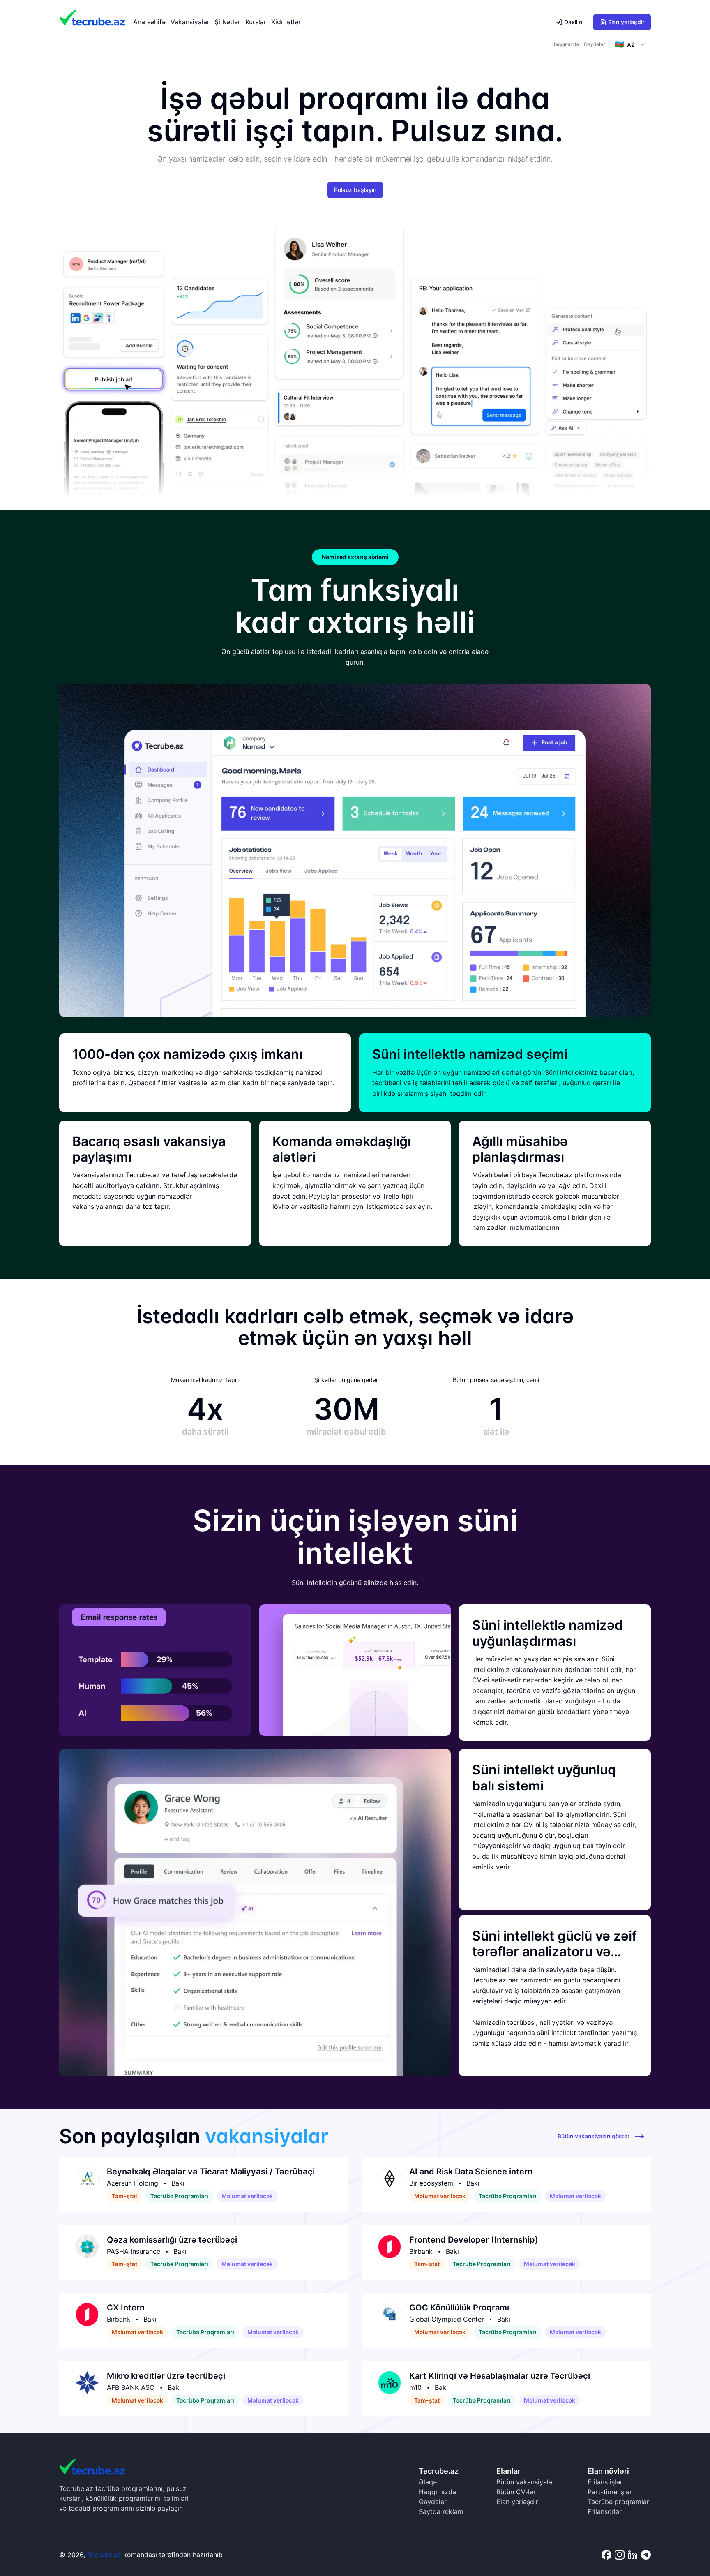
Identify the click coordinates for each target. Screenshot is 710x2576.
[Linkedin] (633, 2555)
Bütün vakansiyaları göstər (594, 2136)
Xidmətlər (286, 22)
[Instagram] (620, 2555)
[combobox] (630, 44)
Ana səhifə (149, 22)
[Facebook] (606, 2555)
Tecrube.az (104, 2555)
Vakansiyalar (190, 22)
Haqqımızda (565, 44)
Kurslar (256, 22)
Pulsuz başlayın (355, 190)
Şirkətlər (227, 22)
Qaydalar (594, 44)
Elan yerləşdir (626, 22)
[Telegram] (646, 2555)
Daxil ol (574, 22)
